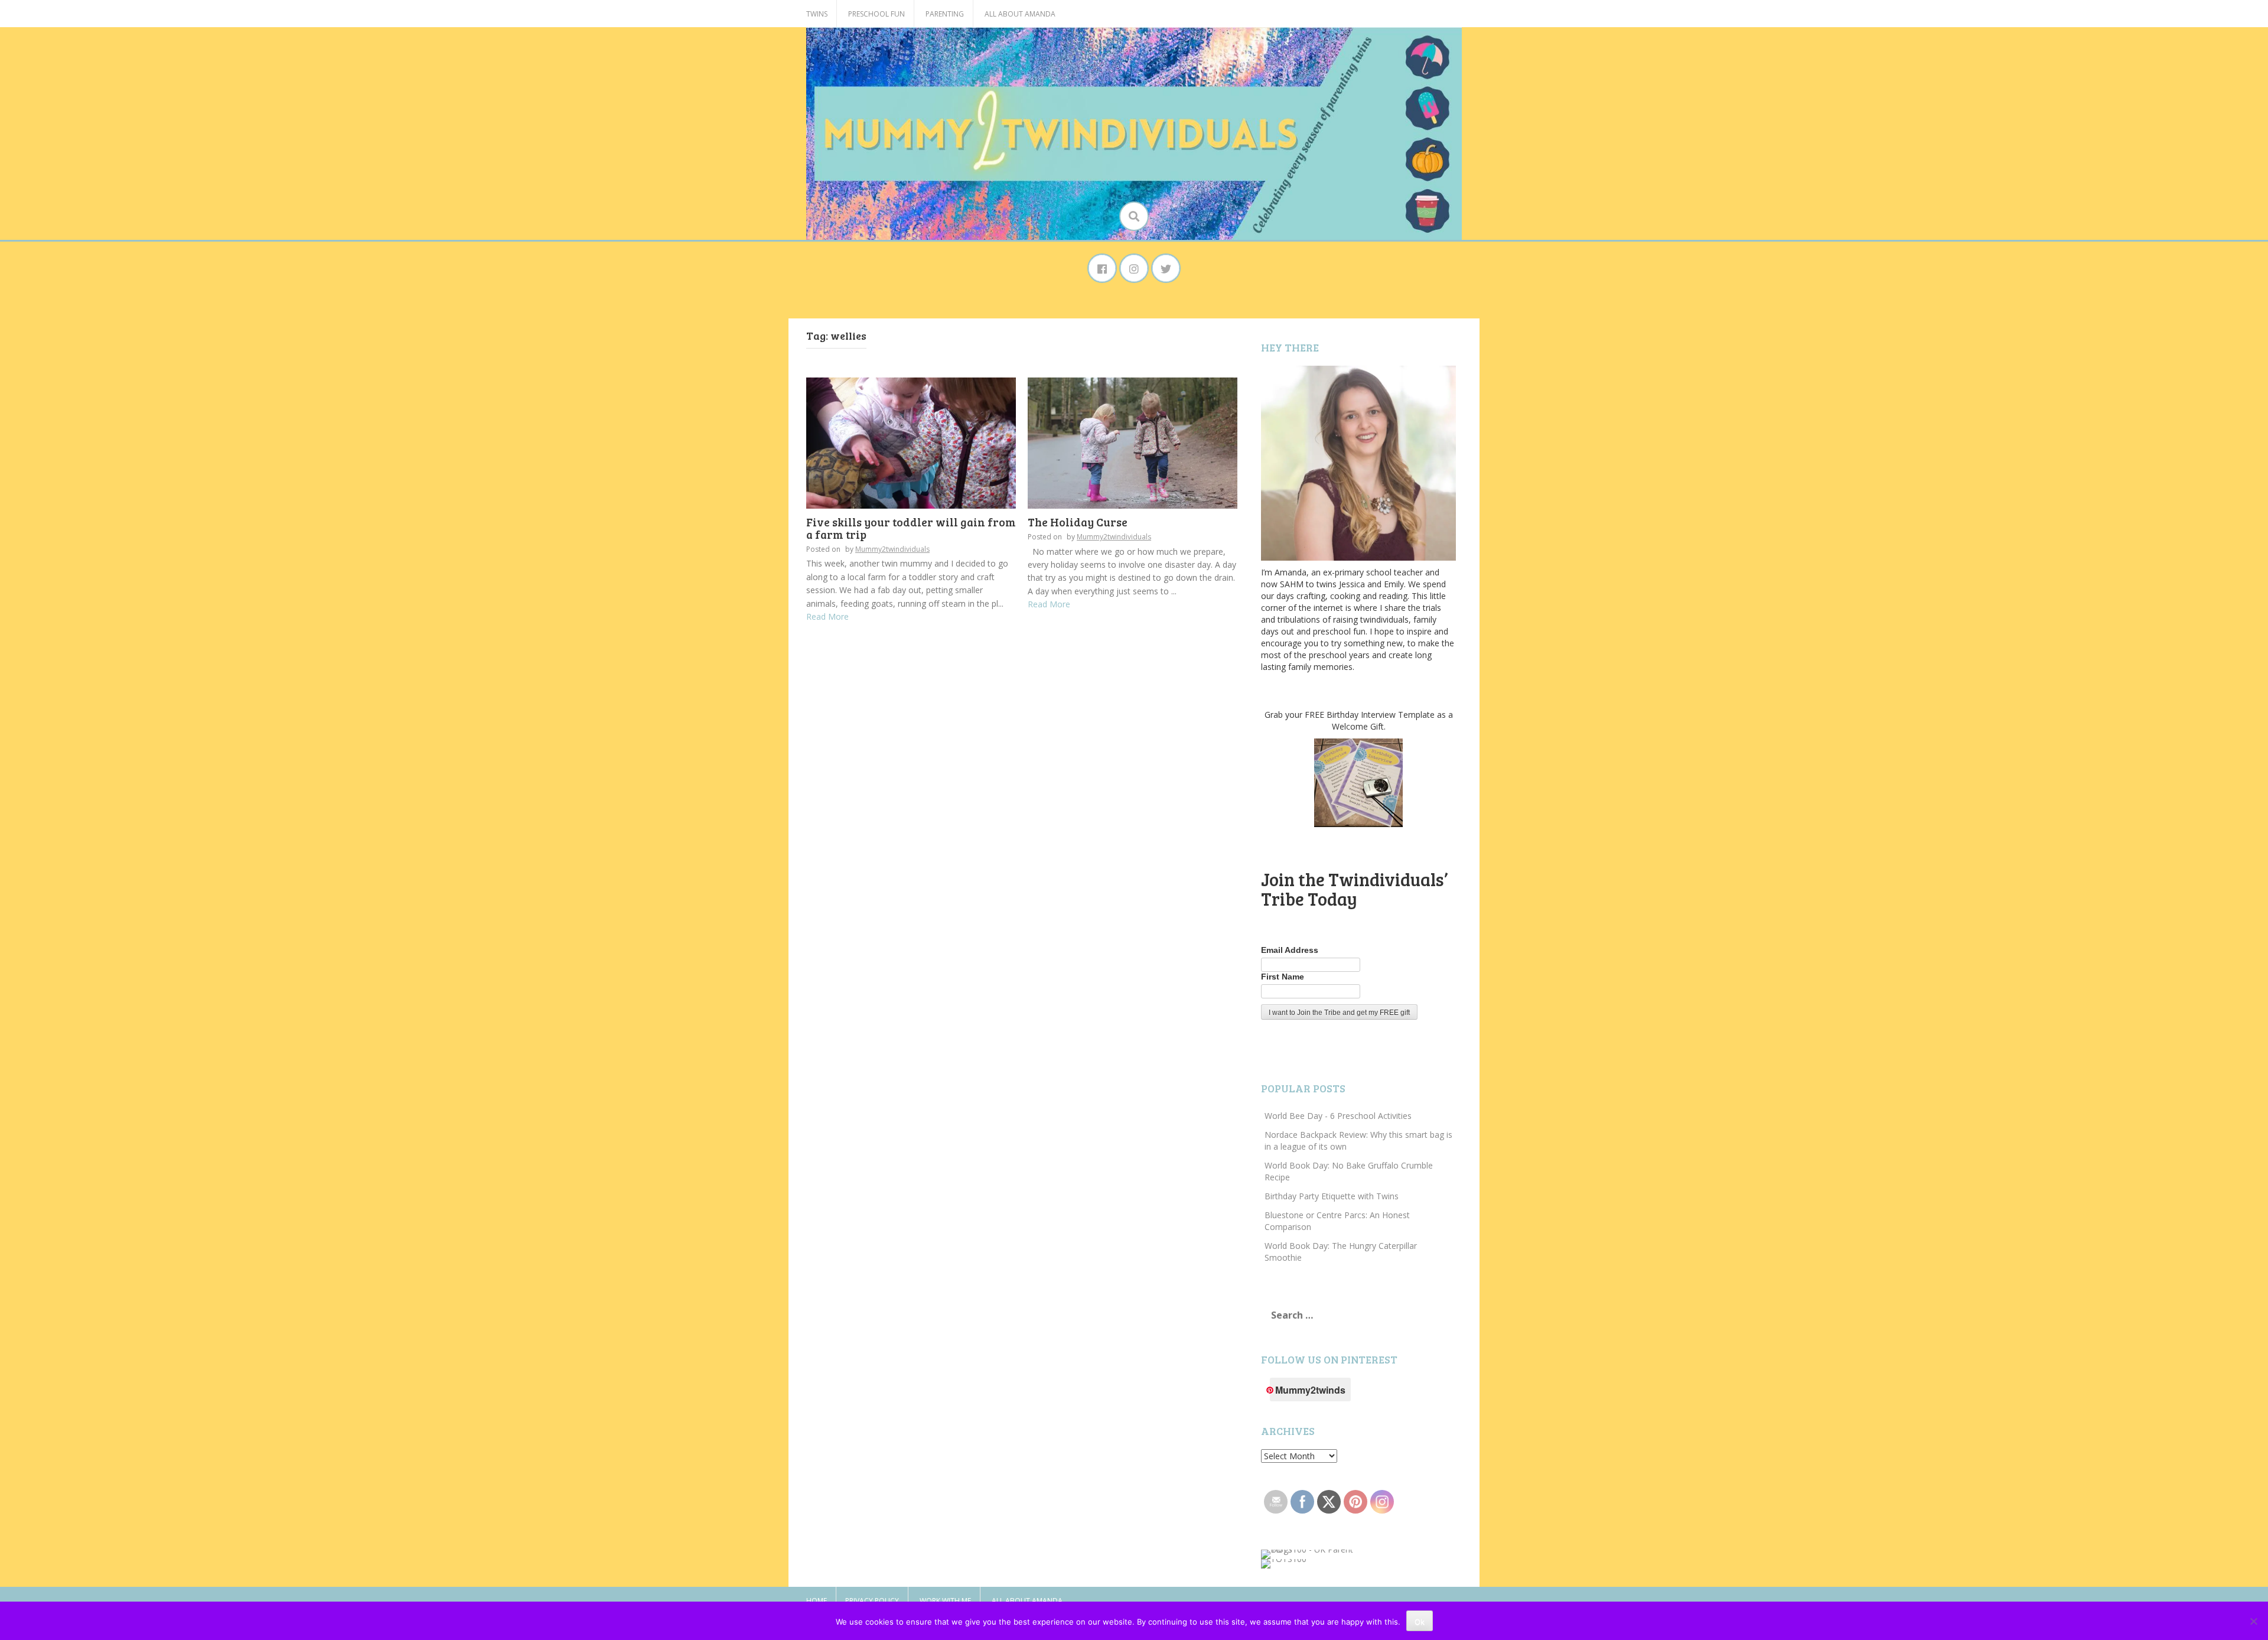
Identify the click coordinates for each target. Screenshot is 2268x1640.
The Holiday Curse (1078, 522)
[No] (2253, 1621)
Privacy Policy (872, 1601)
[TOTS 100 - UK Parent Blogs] (1310, 1553)
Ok (1420, 1622)
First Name (1283, 977)
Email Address (1290, 950)
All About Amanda (1020, 14)
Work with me (945, 1601)
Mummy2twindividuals (892, 549)
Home (817, 1601)
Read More (827, 616)
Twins (817, 14)
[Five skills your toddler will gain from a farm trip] (911, 442)
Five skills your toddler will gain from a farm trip (911, 528)
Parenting (945, 14)
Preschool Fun (876, 14)
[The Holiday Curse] (1133, 442)
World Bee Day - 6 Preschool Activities (1338, 1116)
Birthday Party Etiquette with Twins (1332, 1196)
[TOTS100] (1284, 1563)
